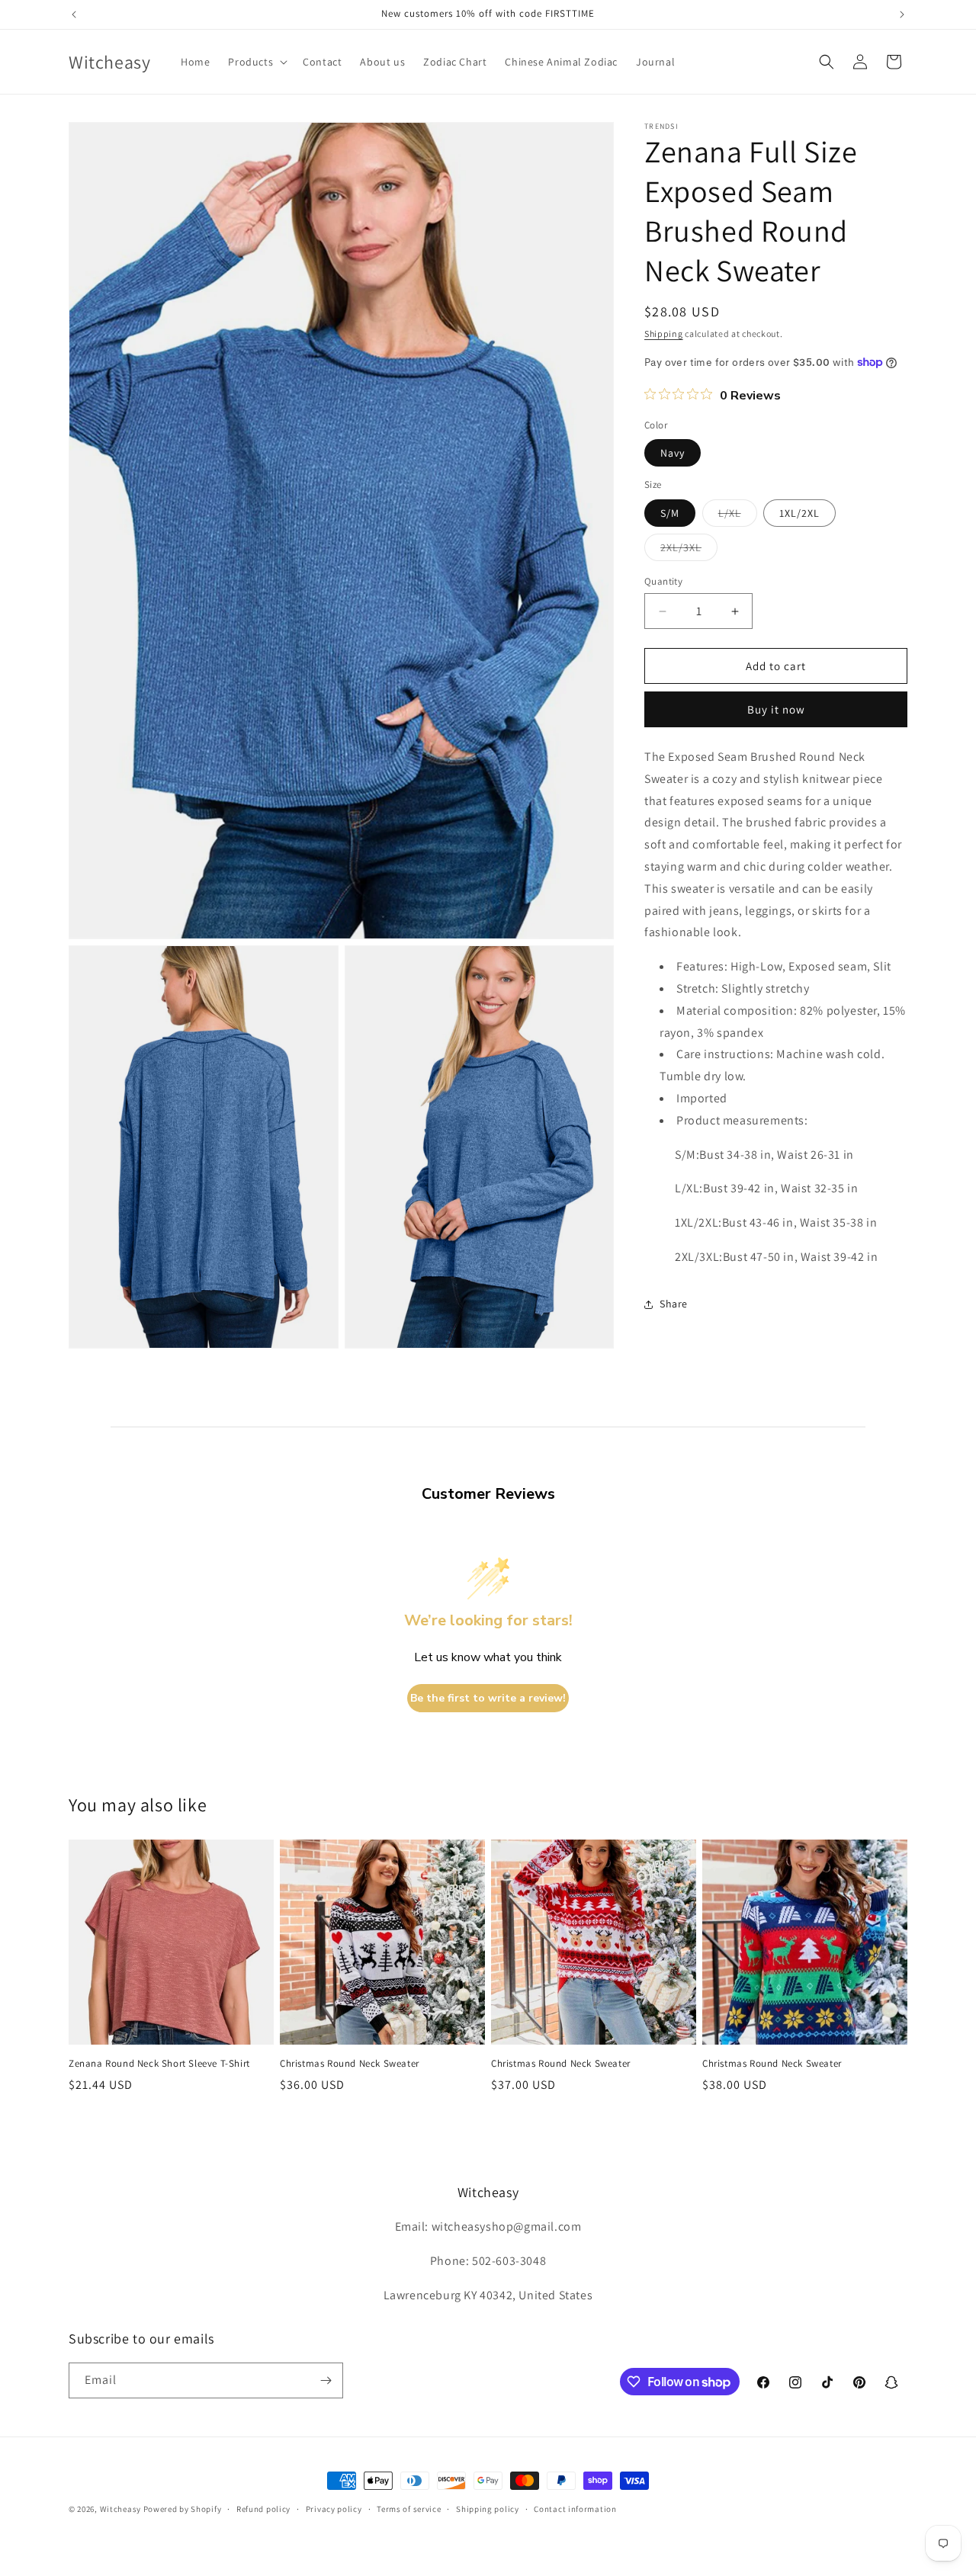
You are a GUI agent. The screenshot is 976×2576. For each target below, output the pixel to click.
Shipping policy (488, 2509)
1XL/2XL (799, 513)
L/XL (738, 516)
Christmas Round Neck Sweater (350, 2064)
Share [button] (674, 1304)
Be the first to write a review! (488, 1698)
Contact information (575, 2509)
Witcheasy (120, 2509)
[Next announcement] (902, 14)
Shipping (664, 334)
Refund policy (263, 2509)
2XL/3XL (689, 550)
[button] (256, 62)
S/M (670, 513)
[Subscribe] (326, 2380)
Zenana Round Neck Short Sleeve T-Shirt (159, 2064)
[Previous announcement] (74, 14)
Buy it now (776, 709)
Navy (673, 453)
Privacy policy (334, 2509)
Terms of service (409, 2509)
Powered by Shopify (183, 2509)
